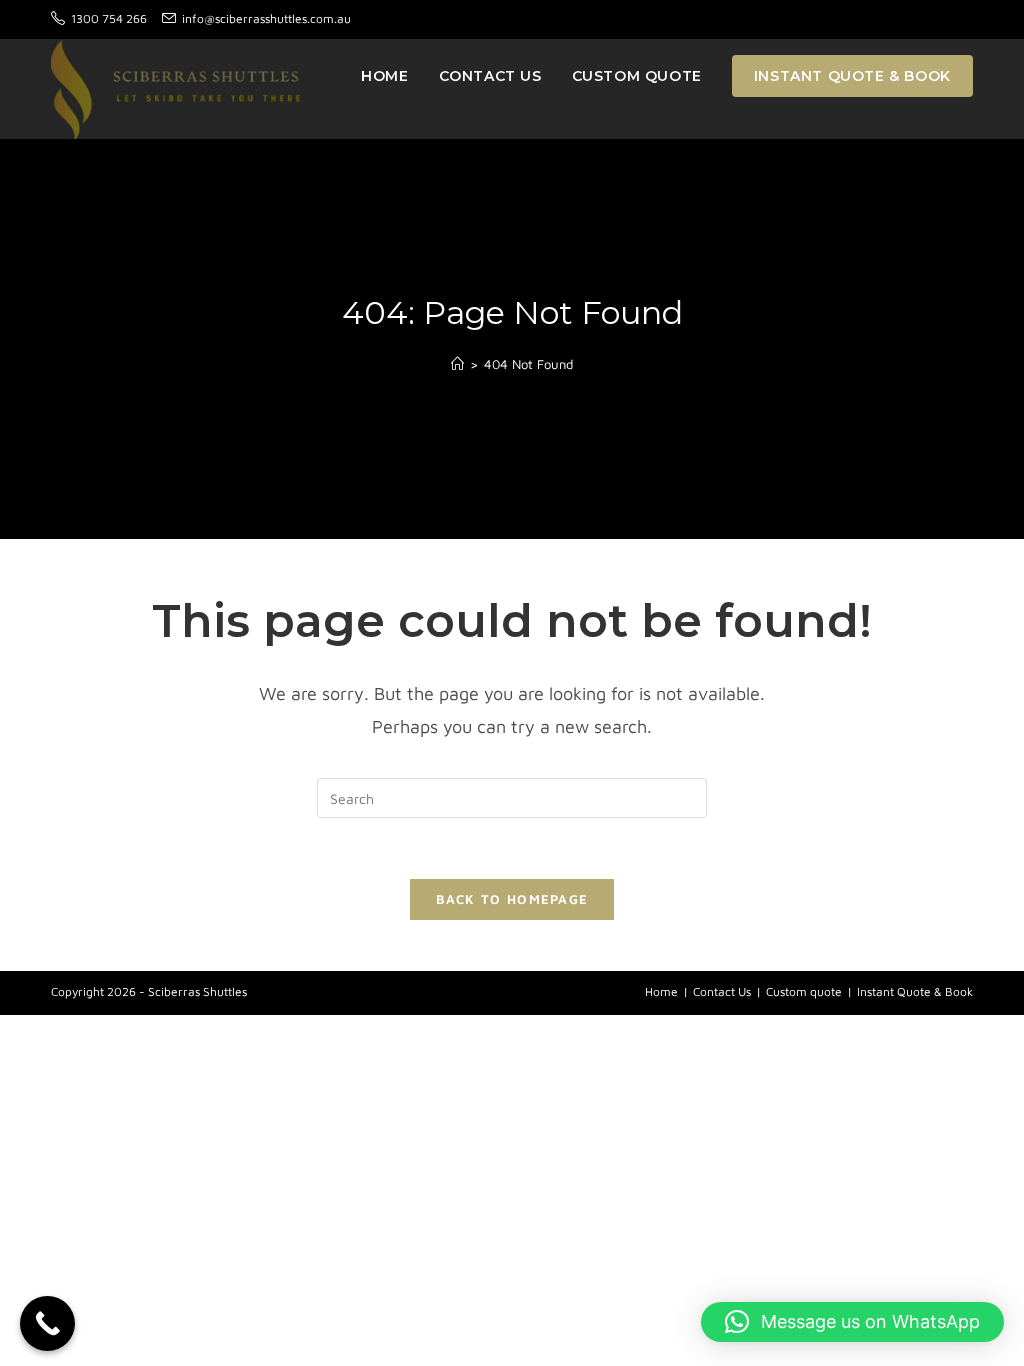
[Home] (457, 364)
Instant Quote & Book (915, 991)
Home (661, 991)
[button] (852, 1322)
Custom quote (804, 991)
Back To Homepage (512, 899)
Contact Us (722, 991)
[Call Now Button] (47, 1323)
